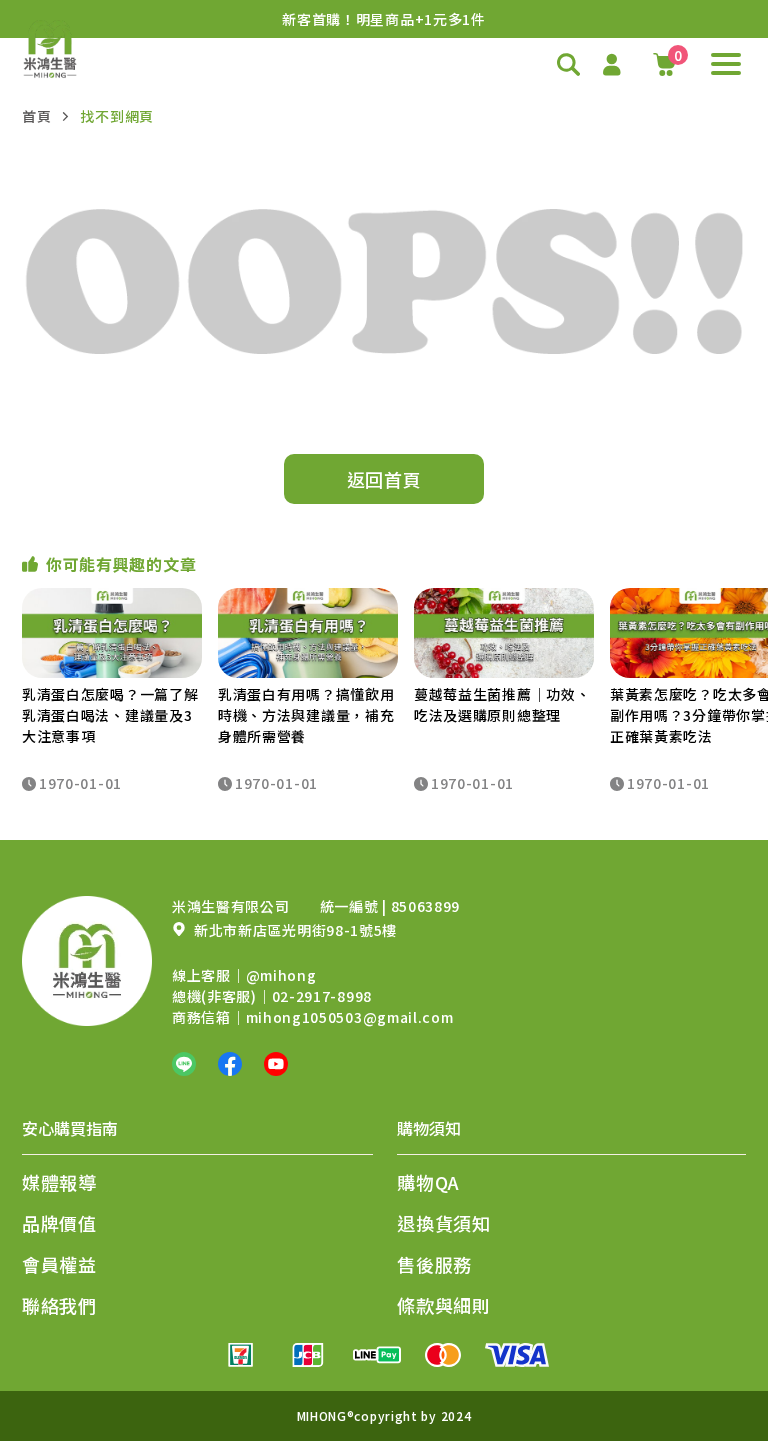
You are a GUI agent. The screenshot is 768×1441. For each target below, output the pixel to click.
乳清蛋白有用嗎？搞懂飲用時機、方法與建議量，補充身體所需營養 (306, 715)
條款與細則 (444, 1305)
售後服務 (434, 1264)
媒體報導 (59, 1182)
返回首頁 (384, 479)
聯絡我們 (59, 1305)
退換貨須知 (444, 1223)
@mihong (281, 975)
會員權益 (59, 1264)
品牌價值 (59, 1223)
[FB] (230, 1064)
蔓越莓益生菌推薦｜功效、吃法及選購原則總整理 (502, 704)
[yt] (276, 1064)
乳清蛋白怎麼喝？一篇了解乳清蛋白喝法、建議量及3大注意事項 (110, 715)
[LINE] (184, 1064)
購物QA (428, 1182)
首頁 (36, 116)
